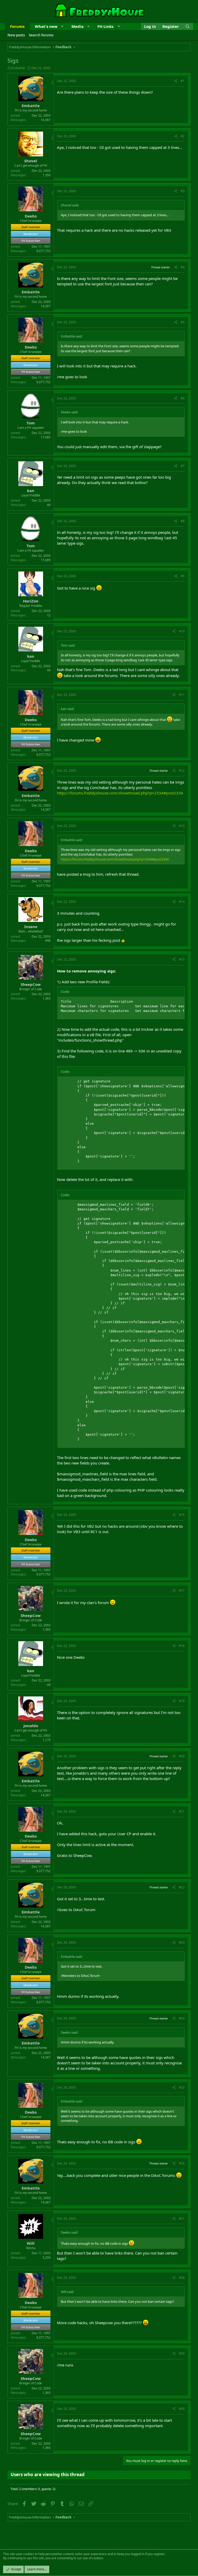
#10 (182, 631)
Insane (31, 927)
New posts (16, 35)
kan (31, 490)
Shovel (31, 161)
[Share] (176, 81)
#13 (182, 826)
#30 (182, 2409)
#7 (183, 466)
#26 (182, 2163)
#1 (183, 81)
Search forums (41, 35)
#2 (183, 136)
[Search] (188, 26)
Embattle (18, 68)
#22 (182, 1887)
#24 (182, 2018)
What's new (46, 26)
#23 (182, 1942)
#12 (182, 771)
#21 (182, 1811)
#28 (182, 2278)
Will (31, 2243)
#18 (182, 1646)
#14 (182, 902)
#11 (182, 695)
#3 (183, 191)
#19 (182, 1701)
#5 (183, 322)
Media (77, 26)
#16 (182, 1515)
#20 (182, 1756)
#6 (183, 398)
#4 (183, 267)
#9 (183, 576)
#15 (182, 959)
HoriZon (31, 601)
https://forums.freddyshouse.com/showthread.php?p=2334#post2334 (120, 793)
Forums (17, 26)
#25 (182, 2087)
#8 (183, 521)
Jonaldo (31, 1726)
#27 (182, 2219)
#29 (182, 2353)
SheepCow (31, 984)
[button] (62, 26)
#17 (182, 1591)
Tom (31, 423)
